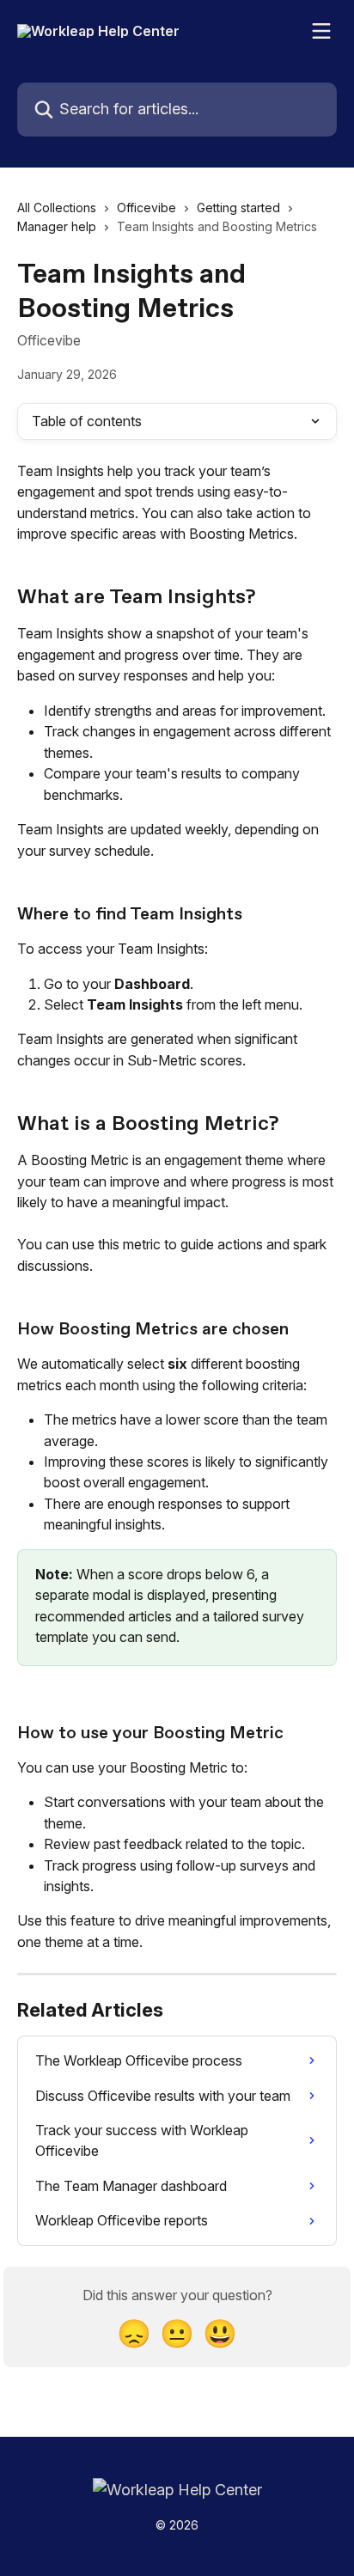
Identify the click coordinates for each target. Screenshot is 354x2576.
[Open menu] (321, 31)
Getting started (238, 208)
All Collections (57, 208)
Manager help (57, 226)
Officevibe (146, 208)
